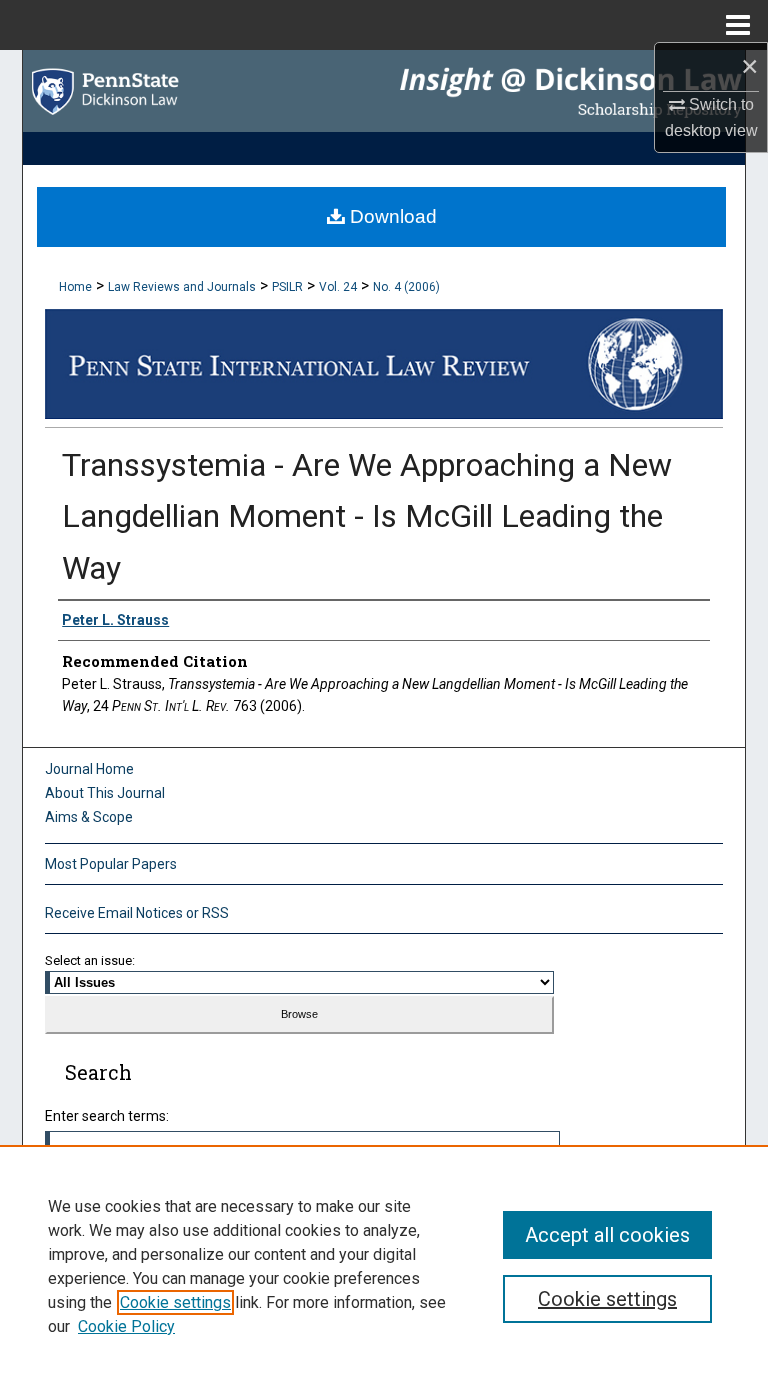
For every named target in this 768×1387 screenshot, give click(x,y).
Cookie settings (175, 1302)
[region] (384, 1266)
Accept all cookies (607, 1235)
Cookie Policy (126, 1326)
